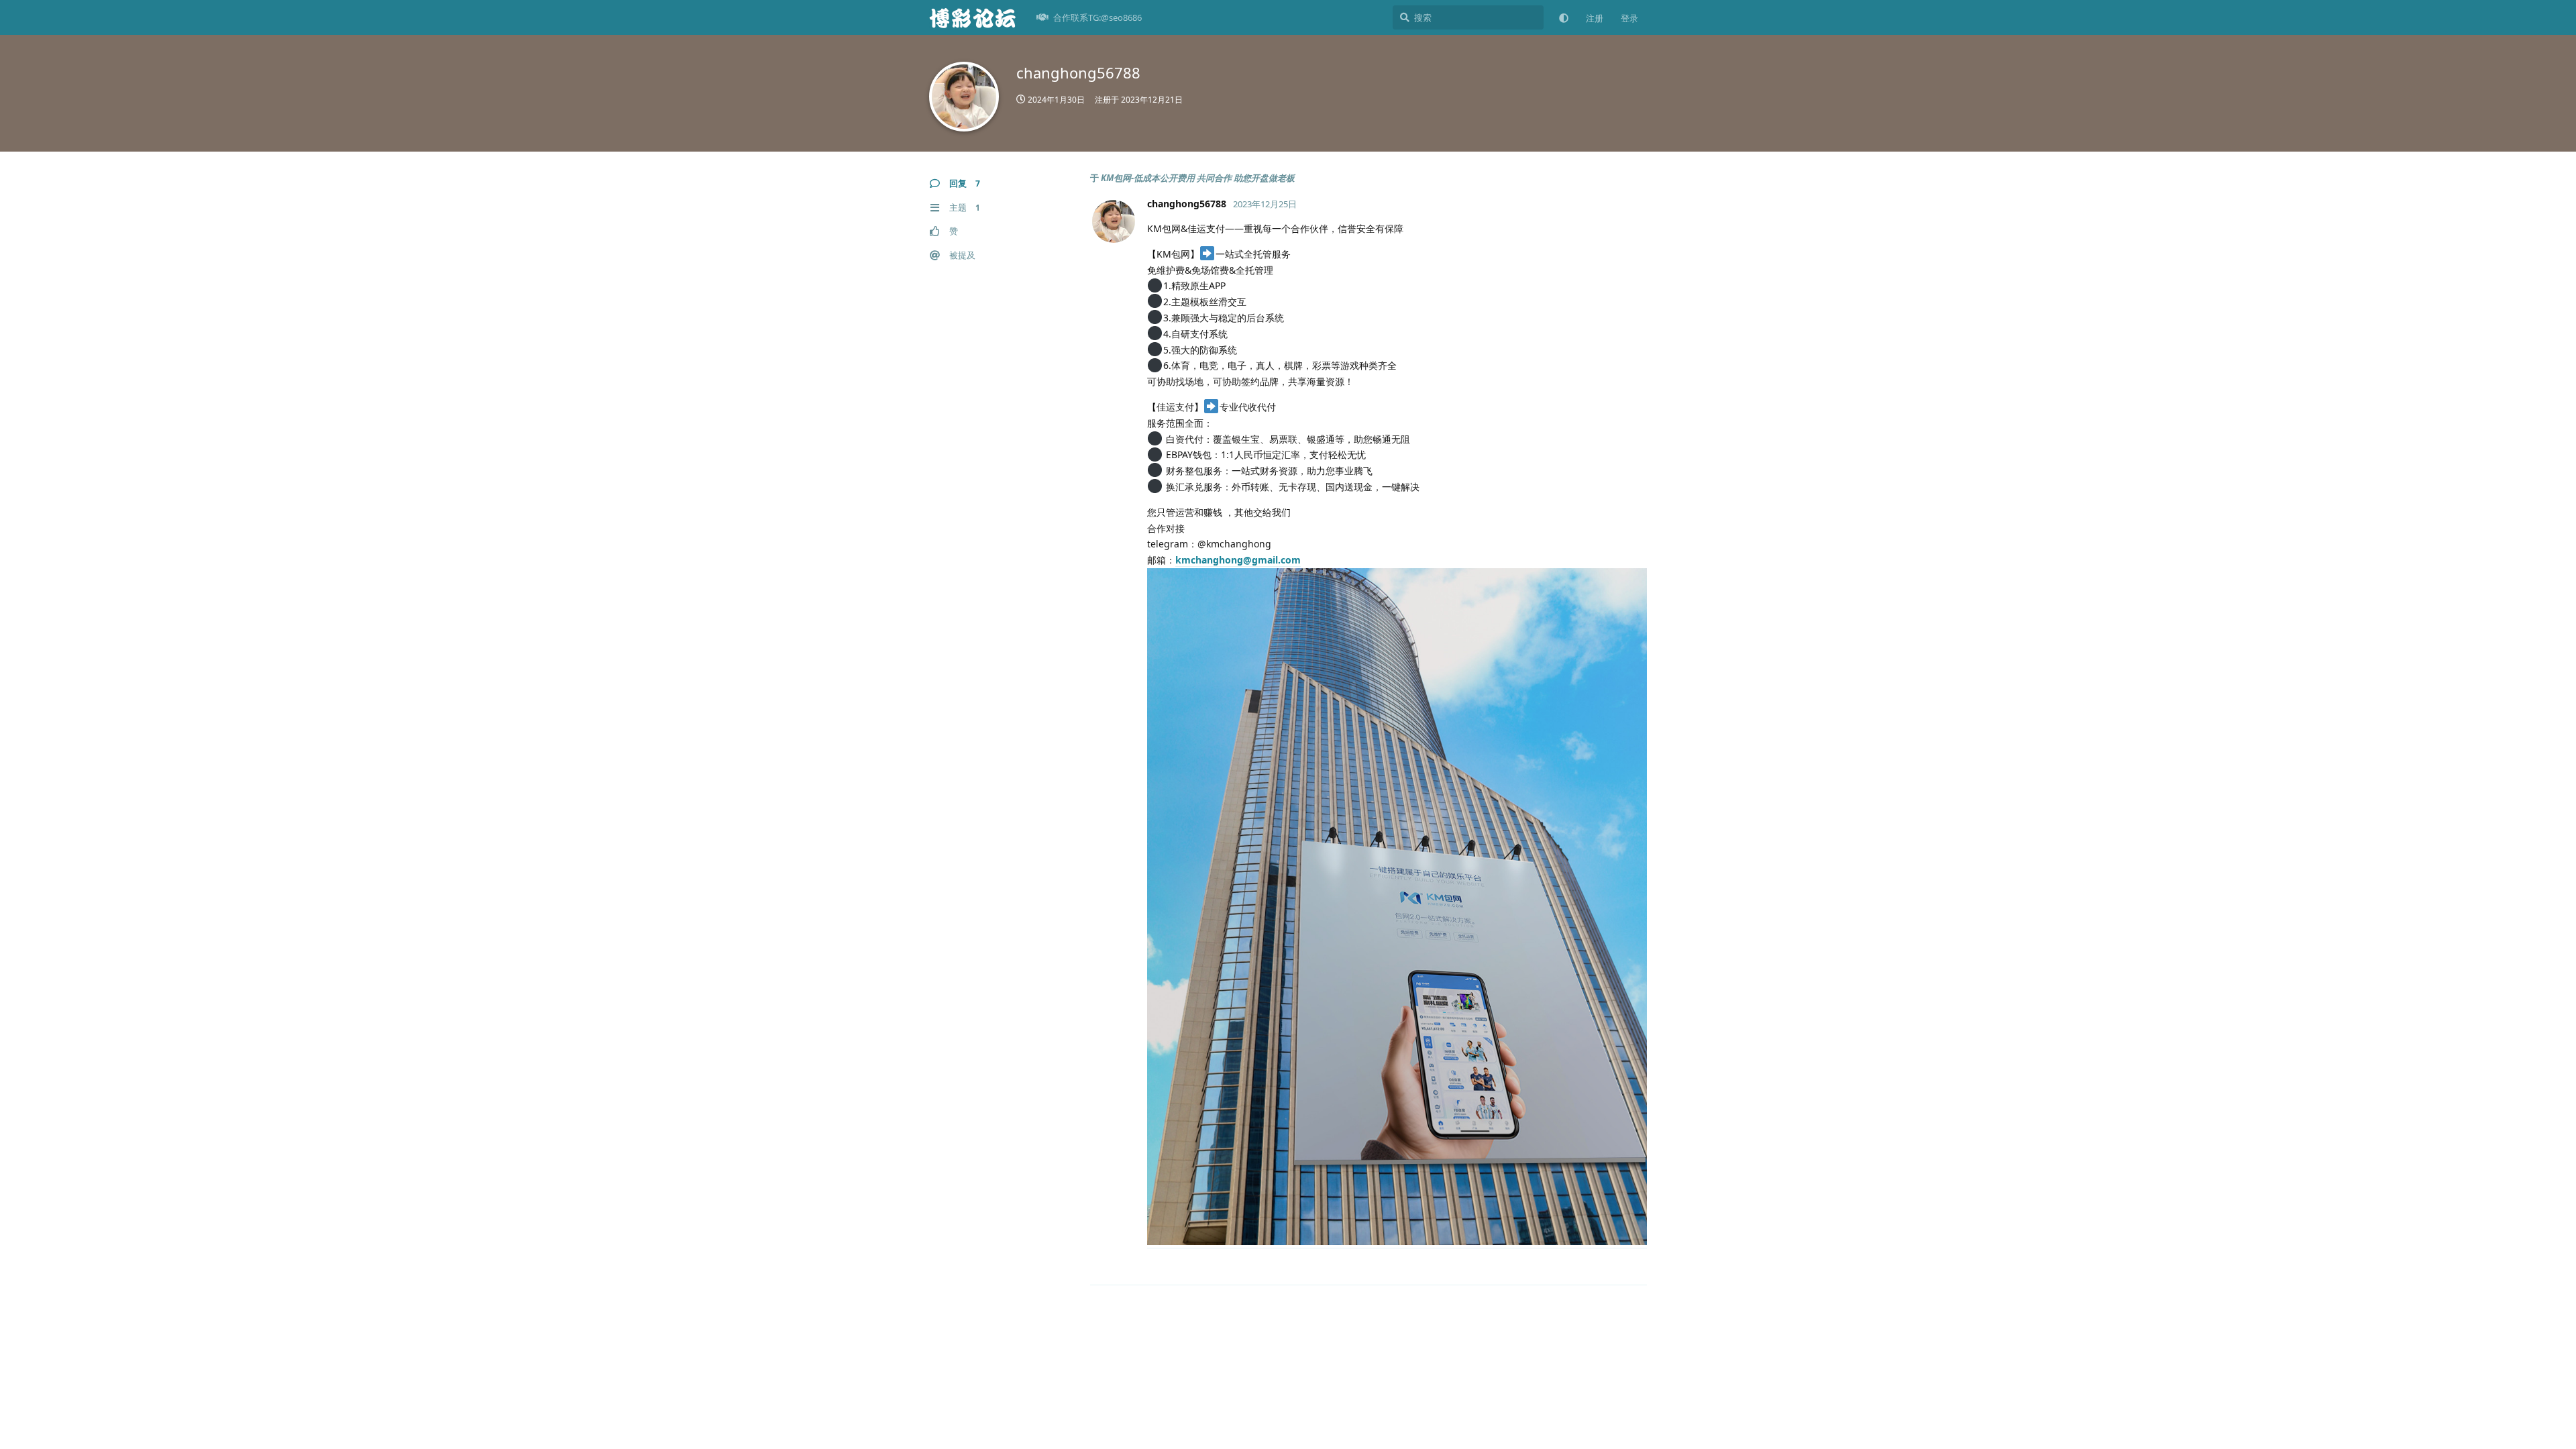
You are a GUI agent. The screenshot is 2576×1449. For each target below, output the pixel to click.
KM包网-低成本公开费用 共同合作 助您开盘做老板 (1198, 178)
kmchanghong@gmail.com (1238, 560)
